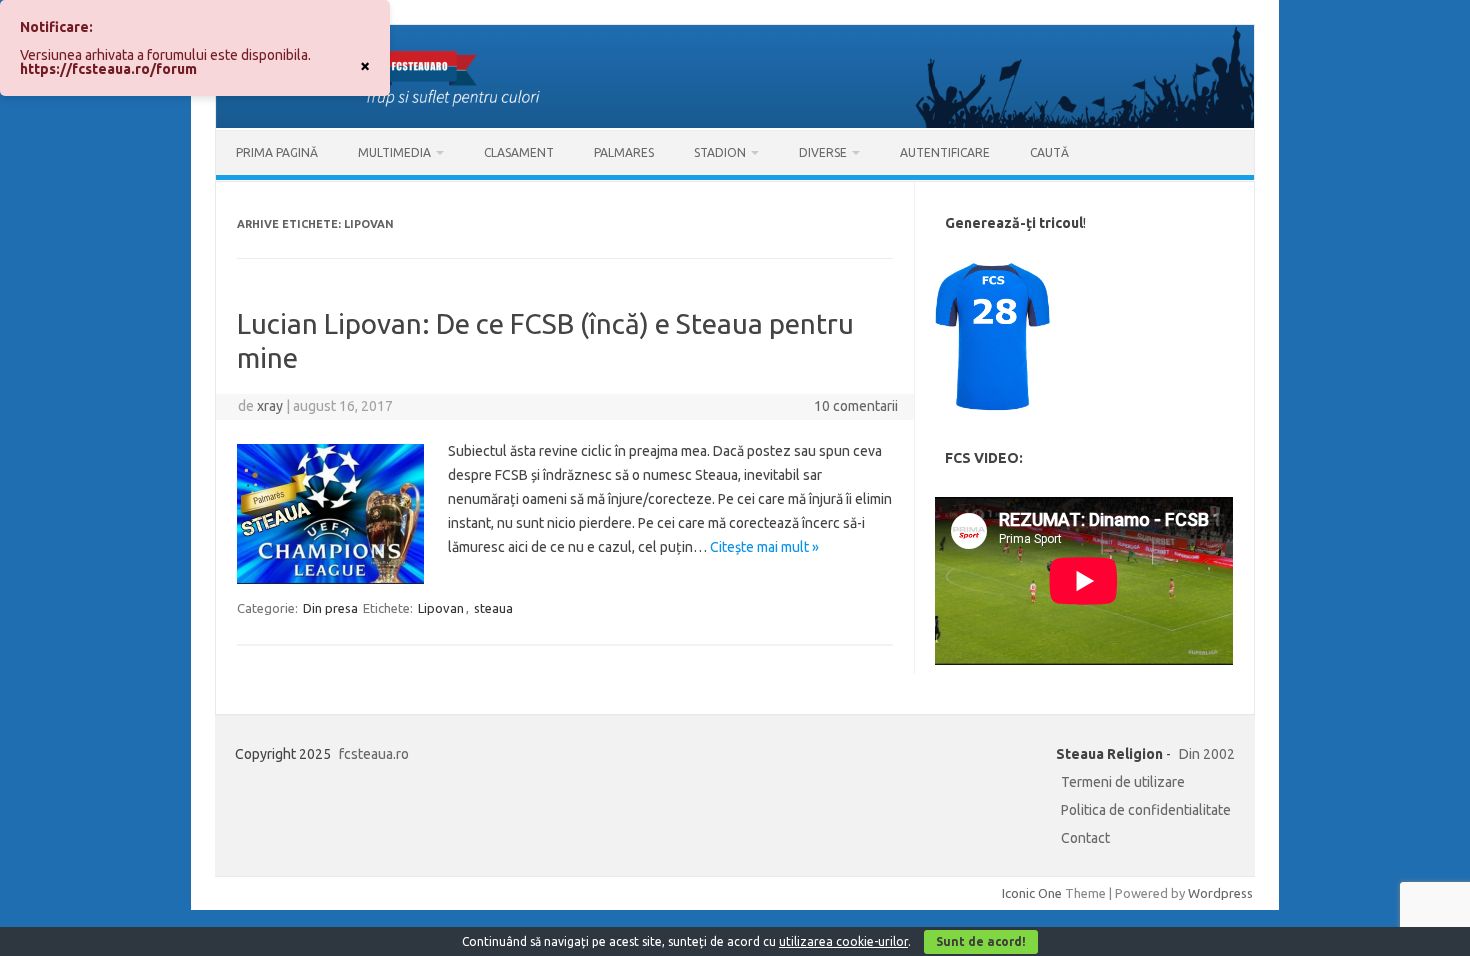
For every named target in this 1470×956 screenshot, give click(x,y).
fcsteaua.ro (374, 754)
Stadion (720, 152)
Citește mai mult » (764, 547)
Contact (1085, 838)
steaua (493, 608)
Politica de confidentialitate (1146, 810)
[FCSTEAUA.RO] (735, 123)
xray (270, 406)
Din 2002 (1207, 754)
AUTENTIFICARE (945, 152)
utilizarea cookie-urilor (843, 941)
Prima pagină (277, 152)
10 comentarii (856, 406)
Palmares (624, 152)
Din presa (330, 608)
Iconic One (1032, 893)
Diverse (823, 152)
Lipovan (441, 608)
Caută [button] (1049, 152)
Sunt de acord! (981, 941)
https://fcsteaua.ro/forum (108, 69)
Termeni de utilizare (1123, 782)
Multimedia (394, 152)
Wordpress (1220, 893)
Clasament (519, 152)
